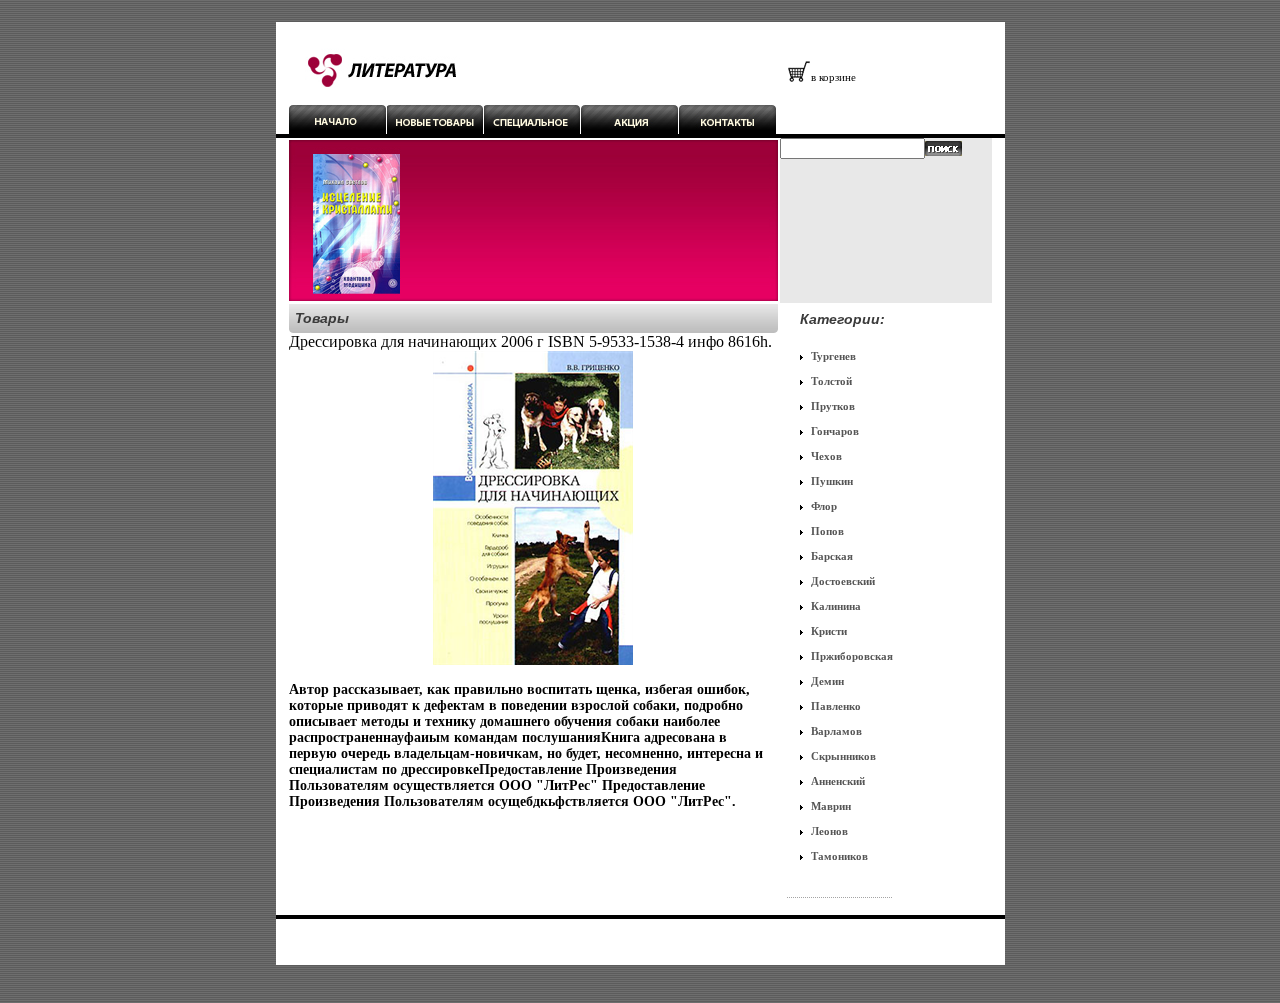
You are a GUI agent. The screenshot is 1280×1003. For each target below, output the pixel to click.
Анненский (838, 781)
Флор (824, 506)
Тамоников (839, 856)
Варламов (836, 731)
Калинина (836, 606)
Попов (827, 531)
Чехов (826, 456)
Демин (827, 681)
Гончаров (835, 431)
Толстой (831, 381)
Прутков (833, 406)
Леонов (829, 831)
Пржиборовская (852, 656)
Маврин (831, 806)
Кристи (829, 631)
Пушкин (832, 481)
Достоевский (843, 581)
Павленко (836, 706)
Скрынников (843, 756)
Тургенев (833, 356)
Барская (832, 556)
